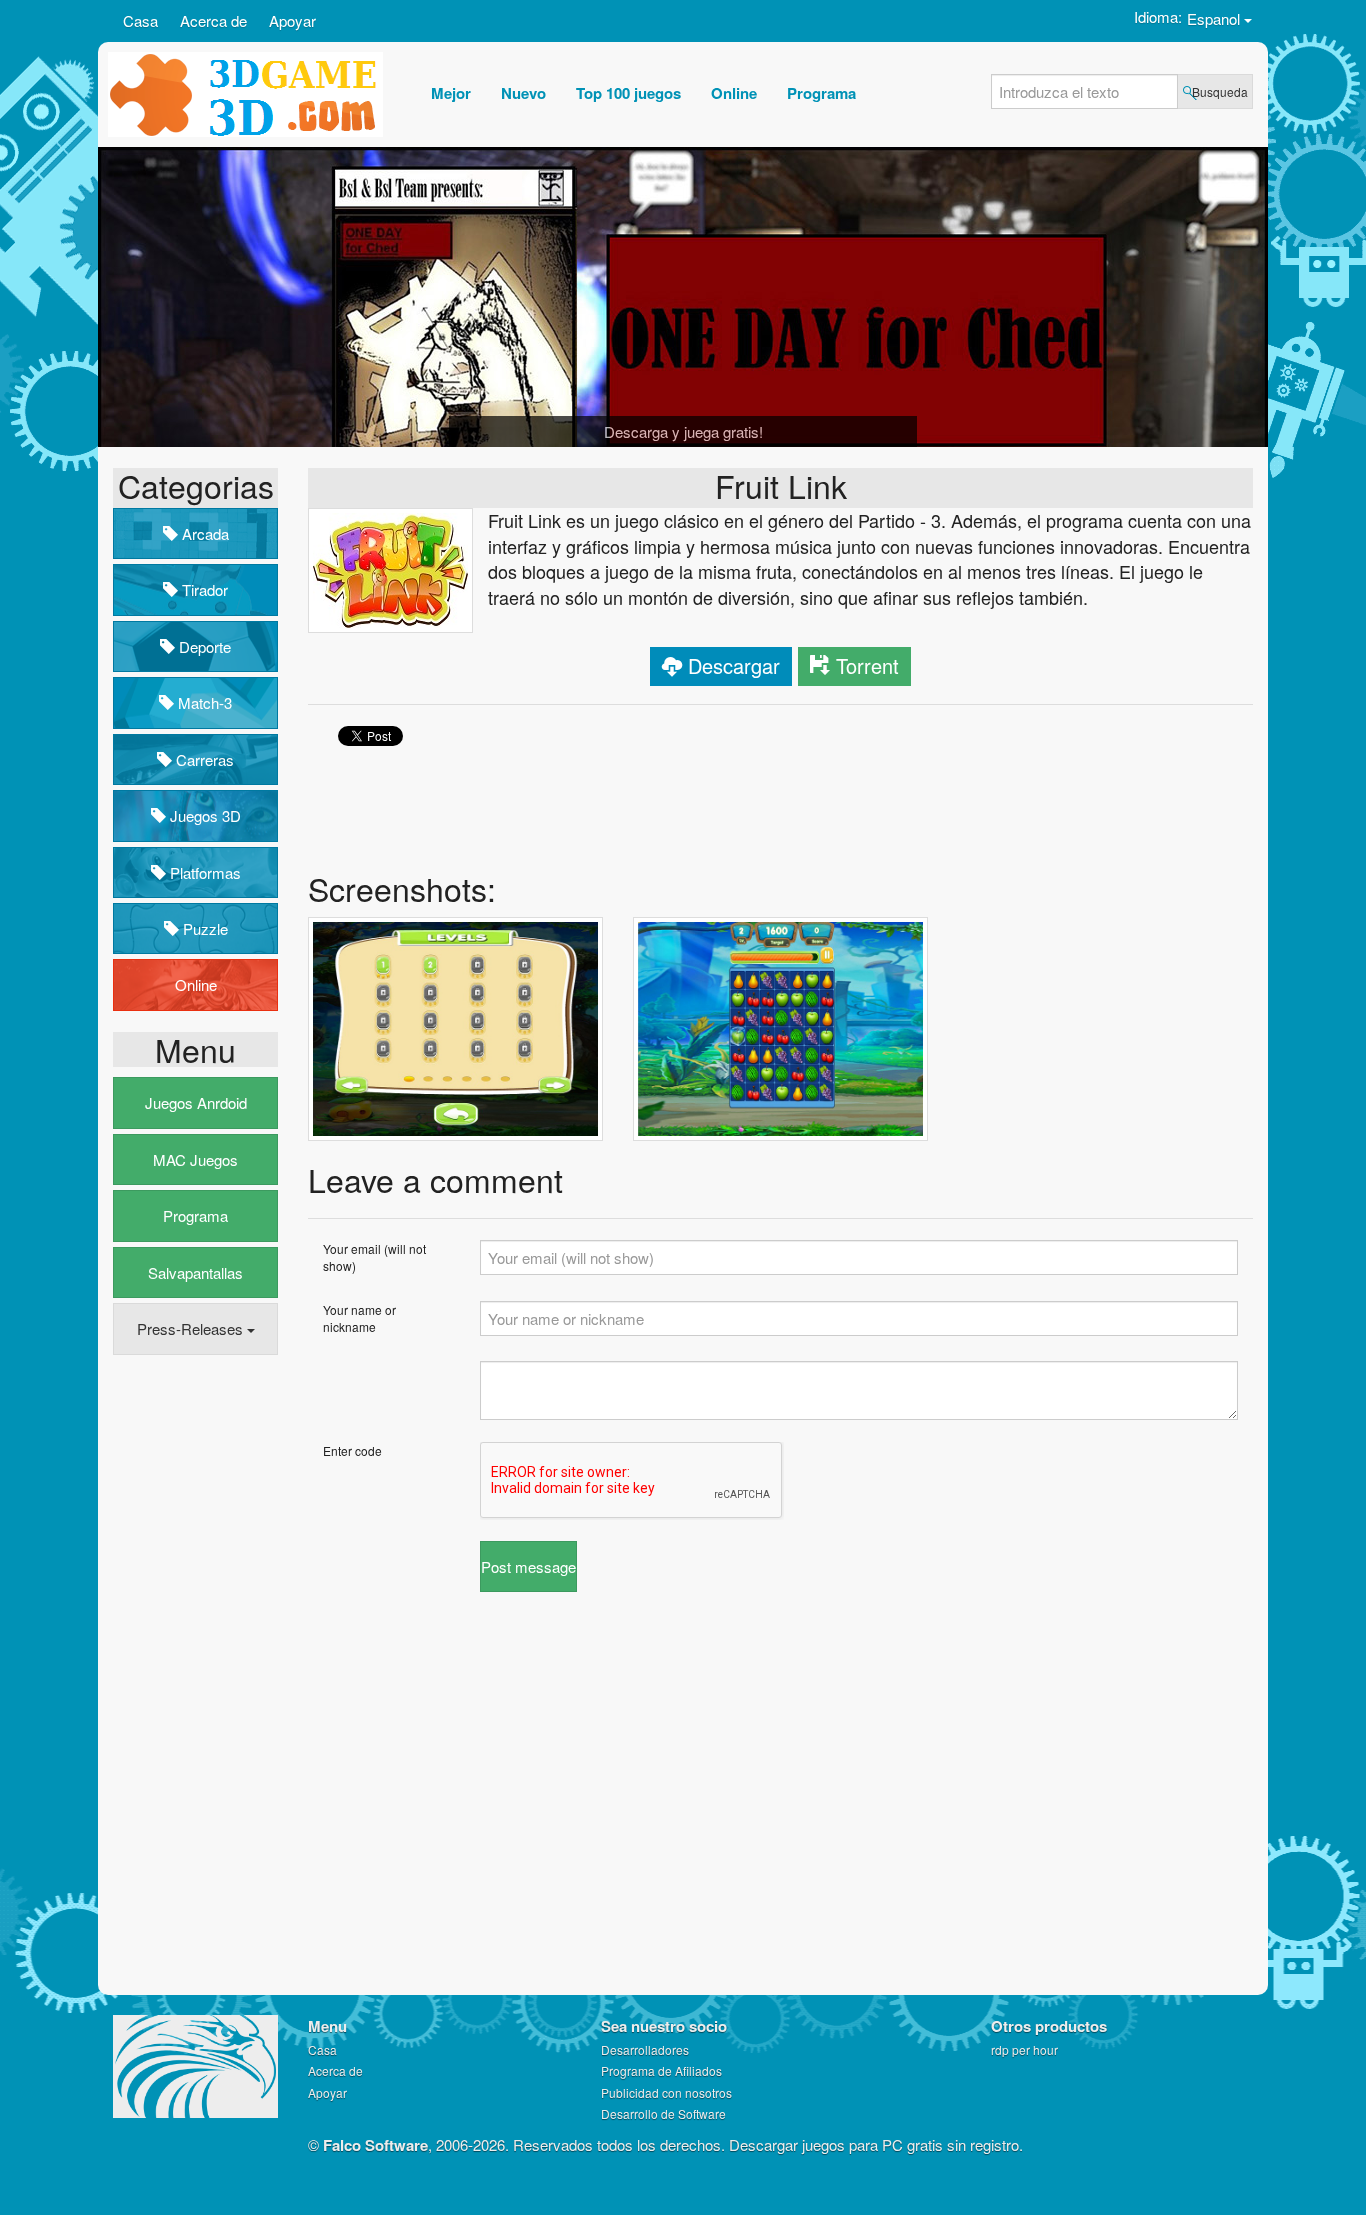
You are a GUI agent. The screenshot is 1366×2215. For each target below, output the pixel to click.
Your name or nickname (359, 1318)
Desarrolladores (645, 2049)
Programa (195, 1215)
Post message (528, 1566)
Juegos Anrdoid (196, 1102)
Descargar (734, 665)
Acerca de (213, 20)
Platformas (203, 872)
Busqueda (1220, 91)
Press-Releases (192, 1328)
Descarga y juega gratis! (683, 431)
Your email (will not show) (374, 1257)
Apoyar (292, 20)
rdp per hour (1024, 2049)
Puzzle (203, 928)
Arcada (203, 533)
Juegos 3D (203, 815)
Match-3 (203, 702)
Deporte (203, 646)
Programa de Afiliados (661, 2070)
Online (196, 984)
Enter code (352, 1450)
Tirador (203, 589)
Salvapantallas (195, 1272)
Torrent (867, 665)
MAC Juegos (195, 1159)
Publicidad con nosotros (666, 2092)
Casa (140, 20)
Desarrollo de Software (663, 2113)
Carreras (203, 759)
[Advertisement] (193, 1676)
